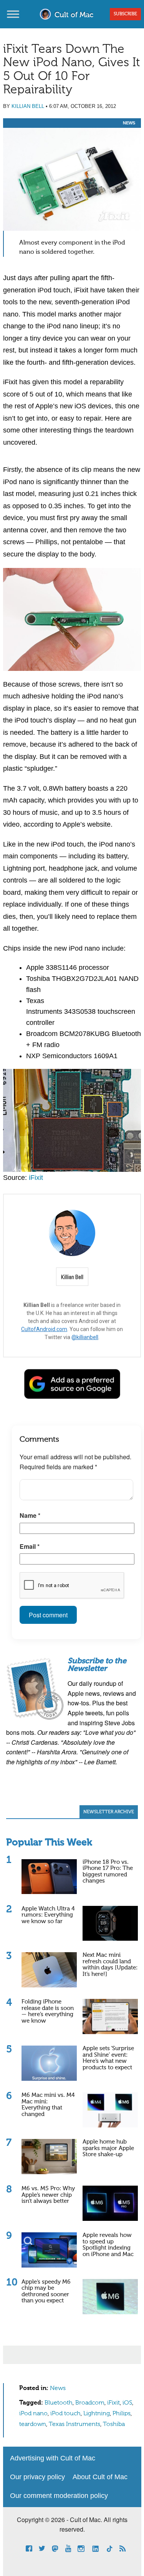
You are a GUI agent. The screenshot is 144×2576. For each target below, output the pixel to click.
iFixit (36, 1178)
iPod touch (65, 2414)
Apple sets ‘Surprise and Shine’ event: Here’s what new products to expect (108, 2058)
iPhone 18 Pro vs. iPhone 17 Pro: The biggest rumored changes (108, 1872)
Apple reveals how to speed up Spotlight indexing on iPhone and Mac (108, 2245)
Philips (122, 2414)
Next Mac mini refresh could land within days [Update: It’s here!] (110, 1965)
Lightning (97, 2414)
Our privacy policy (37, 2477)
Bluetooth (59, 2403)
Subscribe (125, 14)
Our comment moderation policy (59, 2496)
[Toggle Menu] (13, 14)
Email (30, 1546)
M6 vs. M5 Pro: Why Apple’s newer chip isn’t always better (48, 2195)
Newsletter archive (109, 1812)
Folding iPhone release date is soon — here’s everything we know (48, 2011)
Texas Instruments (74, 2424)
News (129, 123)
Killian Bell (28, 106)
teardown (33, 2424)
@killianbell (85, 1337)
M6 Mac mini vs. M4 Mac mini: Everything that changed (48, 2105)
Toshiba (114, 2424)
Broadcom (90, 2403)
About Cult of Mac (100, 2477)
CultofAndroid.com (44, 1329)
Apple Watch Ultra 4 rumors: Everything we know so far (48, 1915)
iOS (127, 2403)
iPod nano (33, 2414)
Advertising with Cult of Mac (53, 2458)
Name (30, 1515)
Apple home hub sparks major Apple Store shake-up (108, 2148)
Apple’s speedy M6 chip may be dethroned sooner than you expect (46, 2291)
